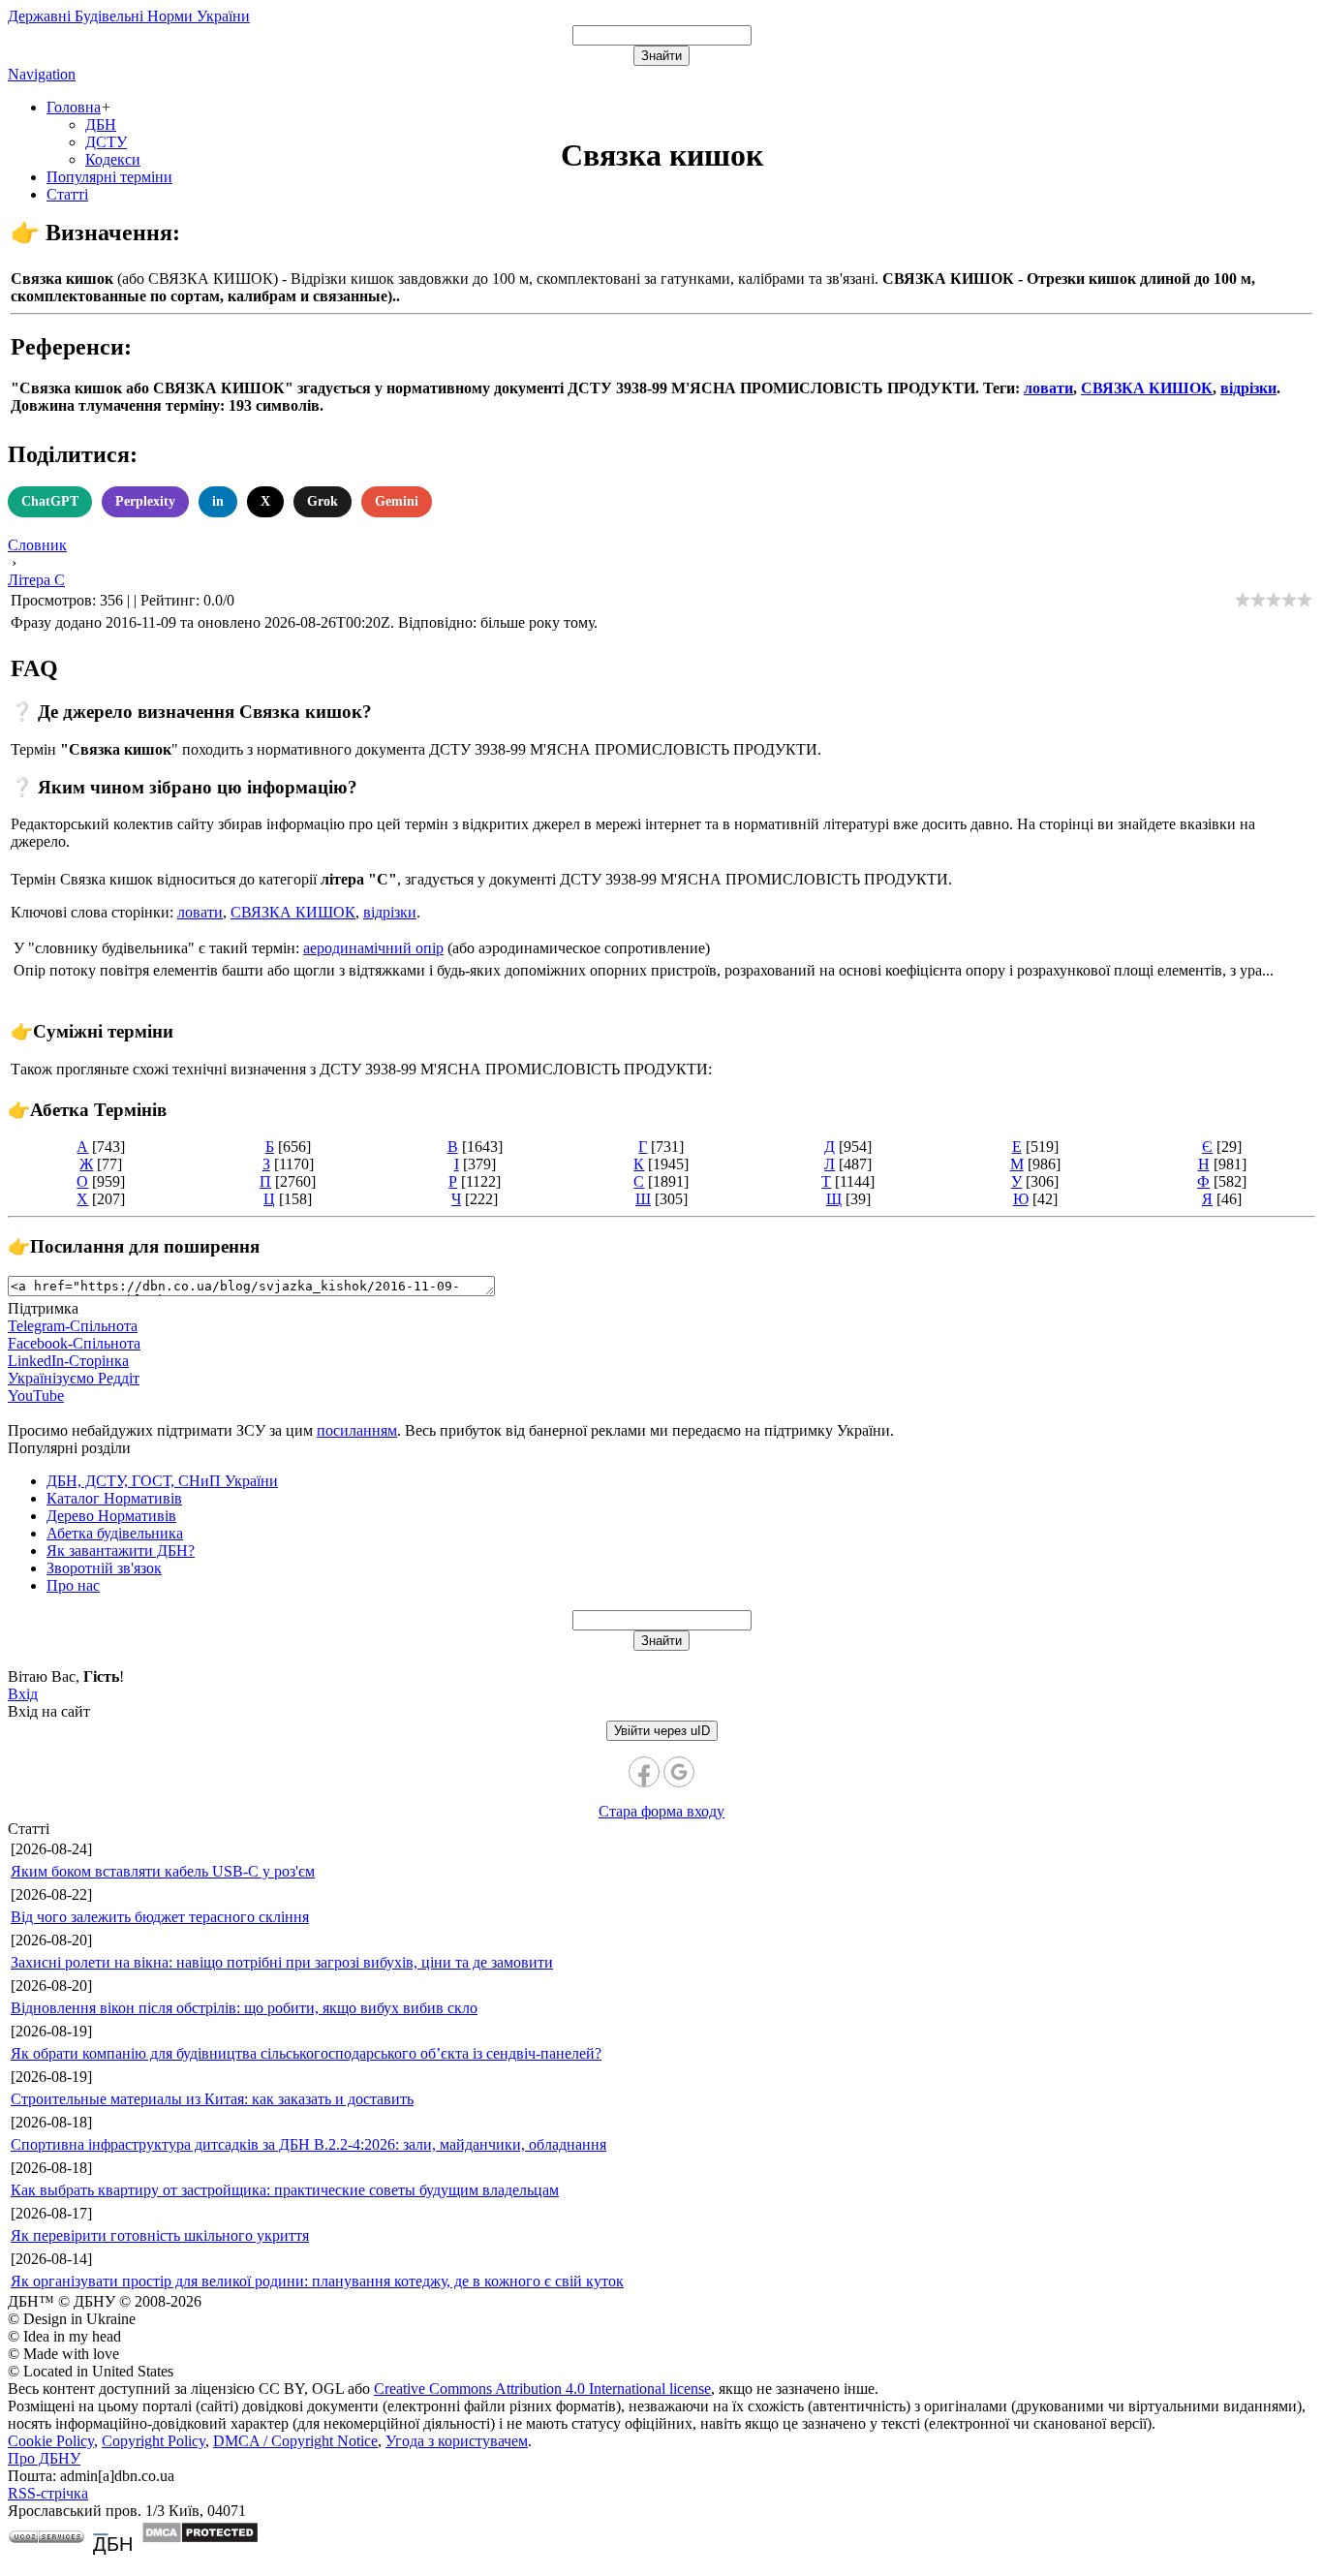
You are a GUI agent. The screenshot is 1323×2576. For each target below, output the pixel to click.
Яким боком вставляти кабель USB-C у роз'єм (163, 1871)
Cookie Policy (51, 2441)
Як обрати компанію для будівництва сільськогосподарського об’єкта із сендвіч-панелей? (306, 2053)
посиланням (357, 1430)
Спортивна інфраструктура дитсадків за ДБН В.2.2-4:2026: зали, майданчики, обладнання (308, 2144)
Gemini (397, 501)
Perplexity (145, 501)
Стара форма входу (661, 1811)
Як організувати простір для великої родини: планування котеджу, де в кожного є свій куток (317, 2281)
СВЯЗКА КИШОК (1147, 388)
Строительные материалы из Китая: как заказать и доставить (212, 2099)
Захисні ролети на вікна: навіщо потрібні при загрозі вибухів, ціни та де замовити (282, 1962)
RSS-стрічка (48, 2493)
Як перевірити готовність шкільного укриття (160, 2235)
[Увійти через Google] (679, 1772)
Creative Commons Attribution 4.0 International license (542, 2389)
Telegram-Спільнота (73, 1326)
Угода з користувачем (457, 2441)
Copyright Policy (154, 2441)
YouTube (36, 1396)
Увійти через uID (662, 1731)
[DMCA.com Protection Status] (200, 2539)
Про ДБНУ (44, 2458)
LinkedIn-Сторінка (68, 1361)
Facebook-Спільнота (74, 1343)
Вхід (23, 1694)
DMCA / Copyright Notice (295, 2441)
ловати (1048, 388)
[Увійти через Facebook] (644, 1772)
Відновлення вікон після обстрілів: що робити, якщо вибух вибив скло (244, 2008)
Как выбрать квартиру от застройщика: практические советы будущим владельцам (285, 2190)
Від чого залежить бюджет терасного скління (160, 1917)
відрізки (1248, 388)
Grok (323, 501)
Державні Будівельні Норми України (129, 16)
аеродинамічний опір (373, 948)
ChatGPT (50, 501)
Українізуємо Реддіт (74, 1378)
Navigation (42, 74)
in (218, 501)
